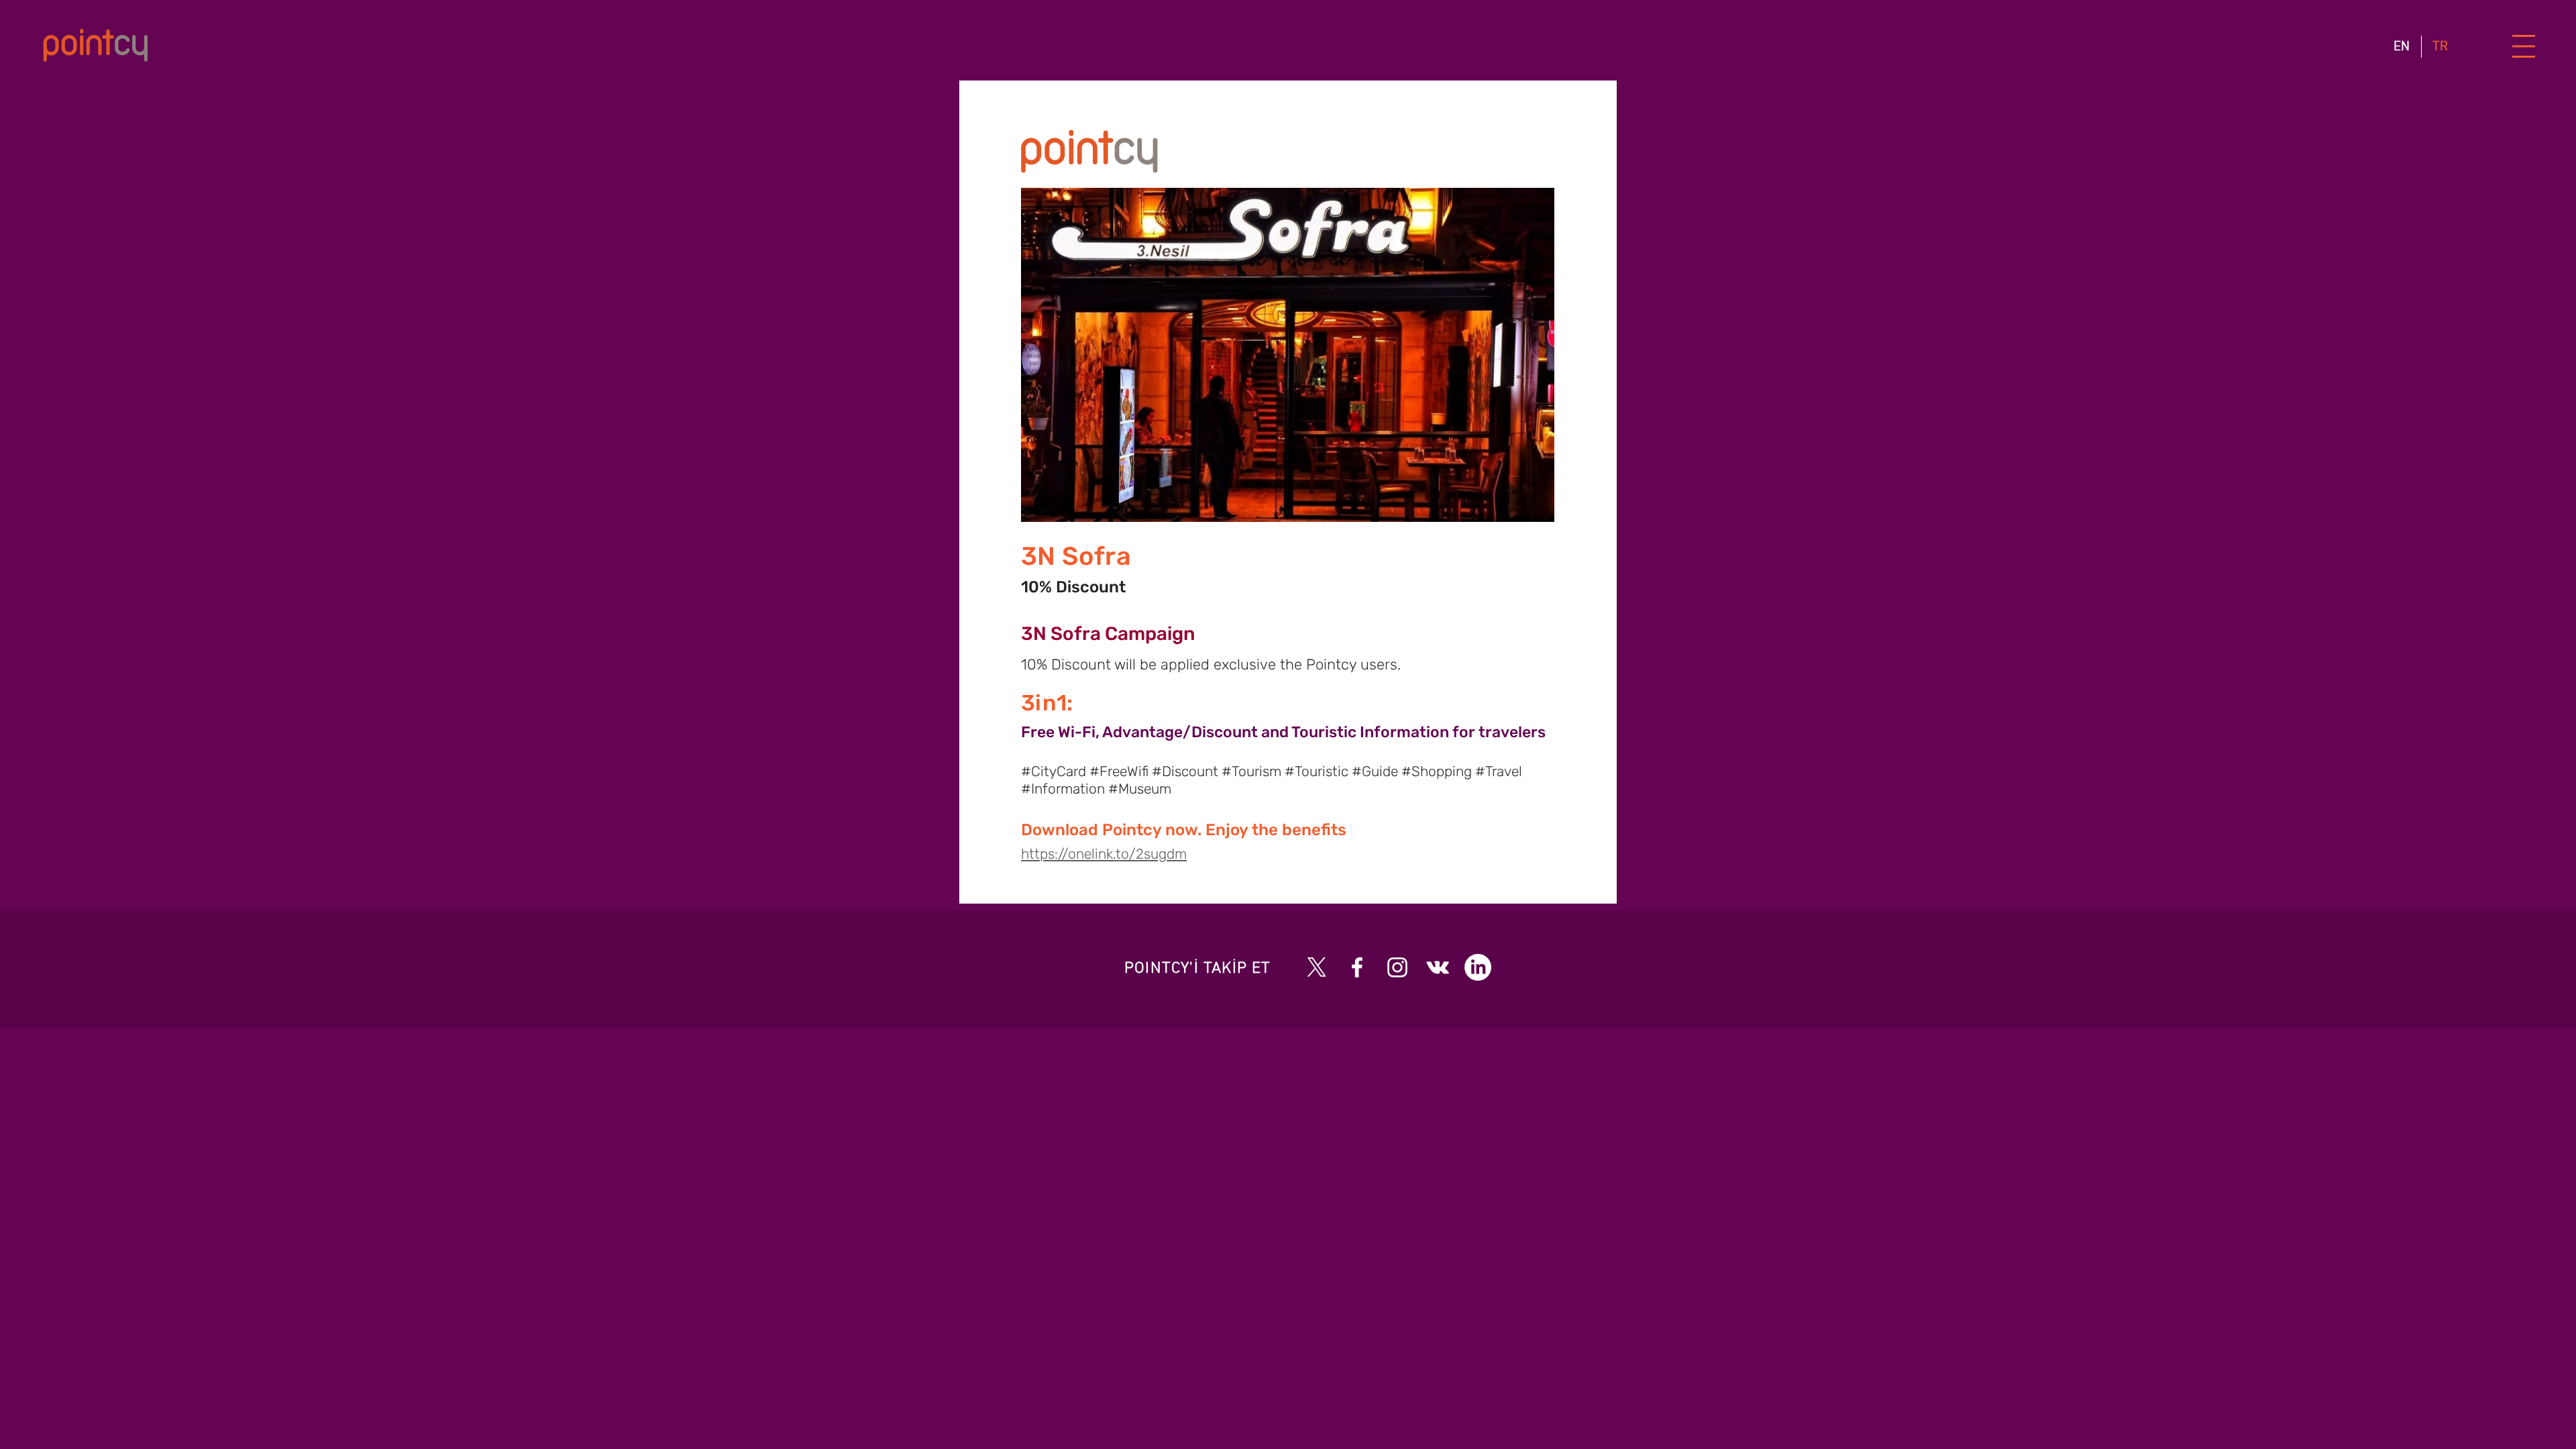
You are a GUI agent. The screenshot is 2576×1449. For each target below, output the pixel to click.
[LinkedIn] (1478, 967)
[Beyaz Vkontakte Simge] (1438, 967)
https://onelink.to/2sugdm (1104, 854)
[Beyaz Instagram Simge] (1397, 967)
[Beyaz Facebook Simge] (1357, 967)
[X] (1317, 967)
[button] (2524, 47)
